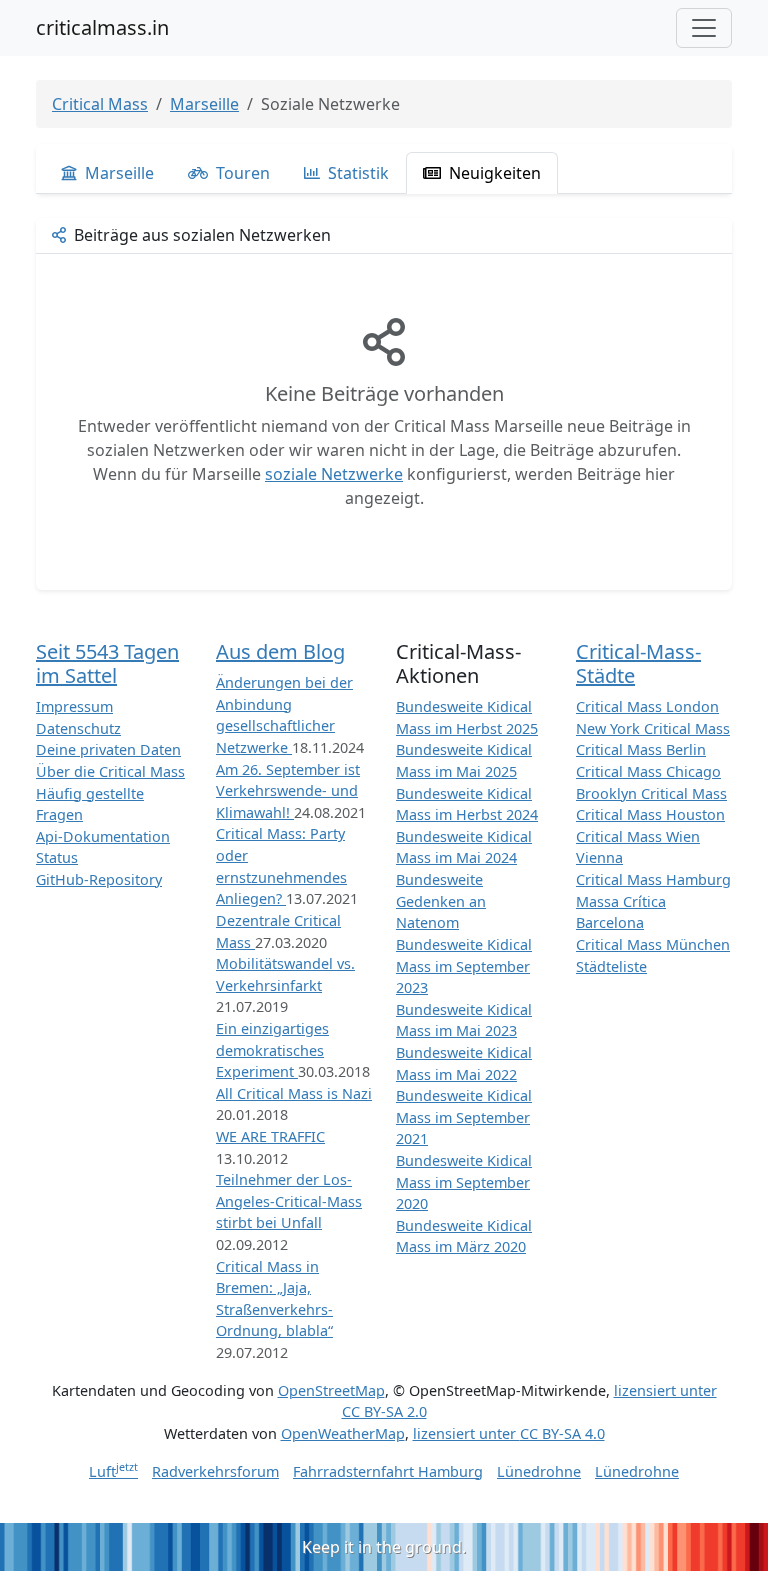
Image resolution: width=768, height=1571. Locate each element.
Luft (113, 1471)
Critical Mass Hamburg (653, 879)
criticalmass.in (102, 27)
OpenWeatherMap (343, 1433)
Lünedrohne (539, 1471)
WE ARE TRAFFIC (270, 1136)
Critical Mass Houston (650, 814)
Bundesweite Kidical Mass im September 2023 (464, 966)
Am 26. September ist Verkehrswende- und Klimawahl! (288, 791)
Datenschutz (78, 728)
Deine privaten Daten (108, 749)
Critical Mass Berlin (641, 749)
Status (57, 857)
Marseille (204, 104)
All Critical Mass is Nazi (294, 1093)
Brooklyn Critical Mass (651, 793)
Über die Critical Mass (110, 771)
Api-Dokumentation (103, 836)
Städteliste (611, 966)
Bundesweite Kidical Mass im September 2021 (464, 1117)
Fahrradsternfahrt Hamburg (388, 1471)
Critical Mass (100, 104)
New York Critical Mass (653, 728)
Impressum (74, 706)
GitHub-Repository (99, 879)
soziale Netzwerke (334, 474)
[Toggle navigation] (704, 28)
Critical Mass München (653, 944)
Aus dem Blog (280, 651)
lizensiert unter (509, 1433)
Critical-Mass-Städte (638, 663)
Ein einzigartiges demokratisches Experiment (272, 1050)
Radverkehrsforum (215, 1471)
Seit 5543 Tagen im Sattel (107, 663)
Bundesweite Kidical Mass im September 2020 (464, 1182)
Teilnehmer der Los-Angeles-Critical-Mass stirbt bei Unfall (289, 1201)
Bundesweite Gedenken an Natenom (441, 901)
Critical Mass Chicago (648, 771)
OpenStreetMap (331, 1390)
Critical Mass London (647, 706)
